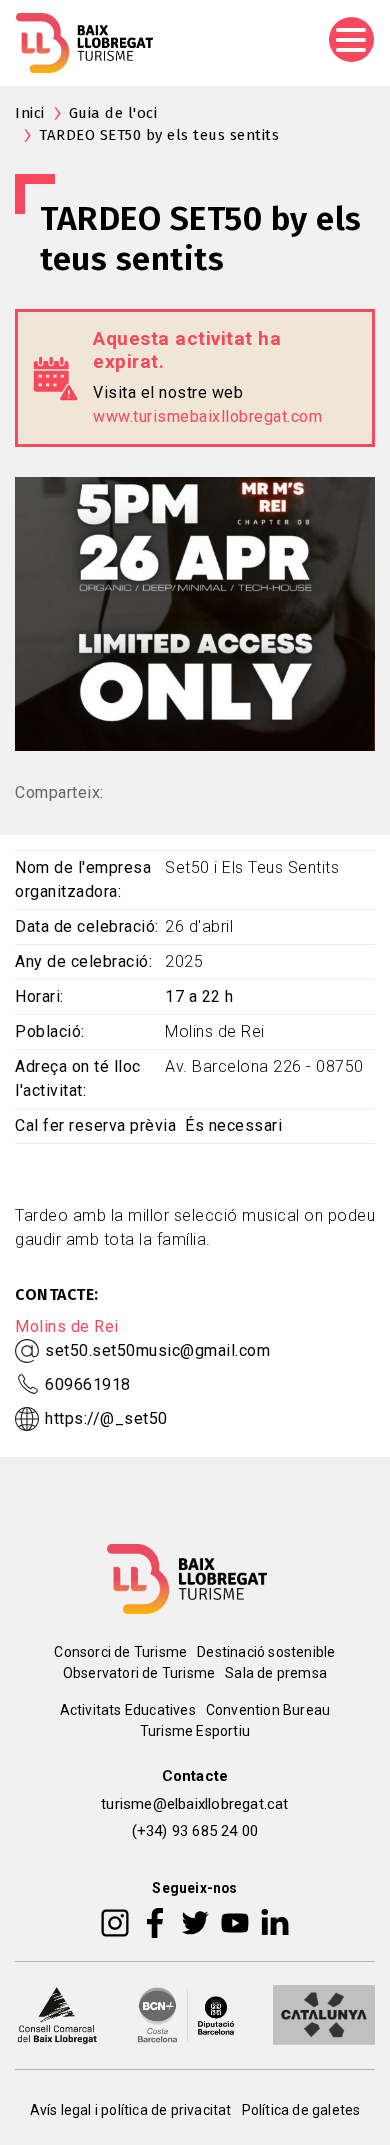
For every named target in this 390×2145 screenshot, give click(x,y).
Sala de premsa (276, 1673)
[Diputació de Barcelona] (186, 2014)
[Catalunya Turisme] (324, 2014)
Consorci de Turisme (120, 1652)
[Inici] (84, 43)
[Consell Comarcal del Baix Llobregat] (57, 2014)
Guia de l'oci (113, 113)
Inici (30, 113)
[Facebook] (155, 1922)
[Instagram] (115, 1922)
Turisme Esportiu (195, 1731)
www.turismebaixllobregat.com (207, 416)
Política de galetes (301, 2110)
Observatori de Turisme (139, 1673)
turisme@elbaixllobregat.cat (194, 1804)
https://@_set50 (106, 1418)
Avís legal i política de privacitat (131, 2110)
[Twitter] (195, 1922)
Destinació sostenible (266, 1652)
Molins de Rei (67, 1326)
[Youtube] (235, 1922)
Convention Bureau (268, 1710)
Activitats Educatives (128, 1710)
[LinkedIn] (275, 1922)
